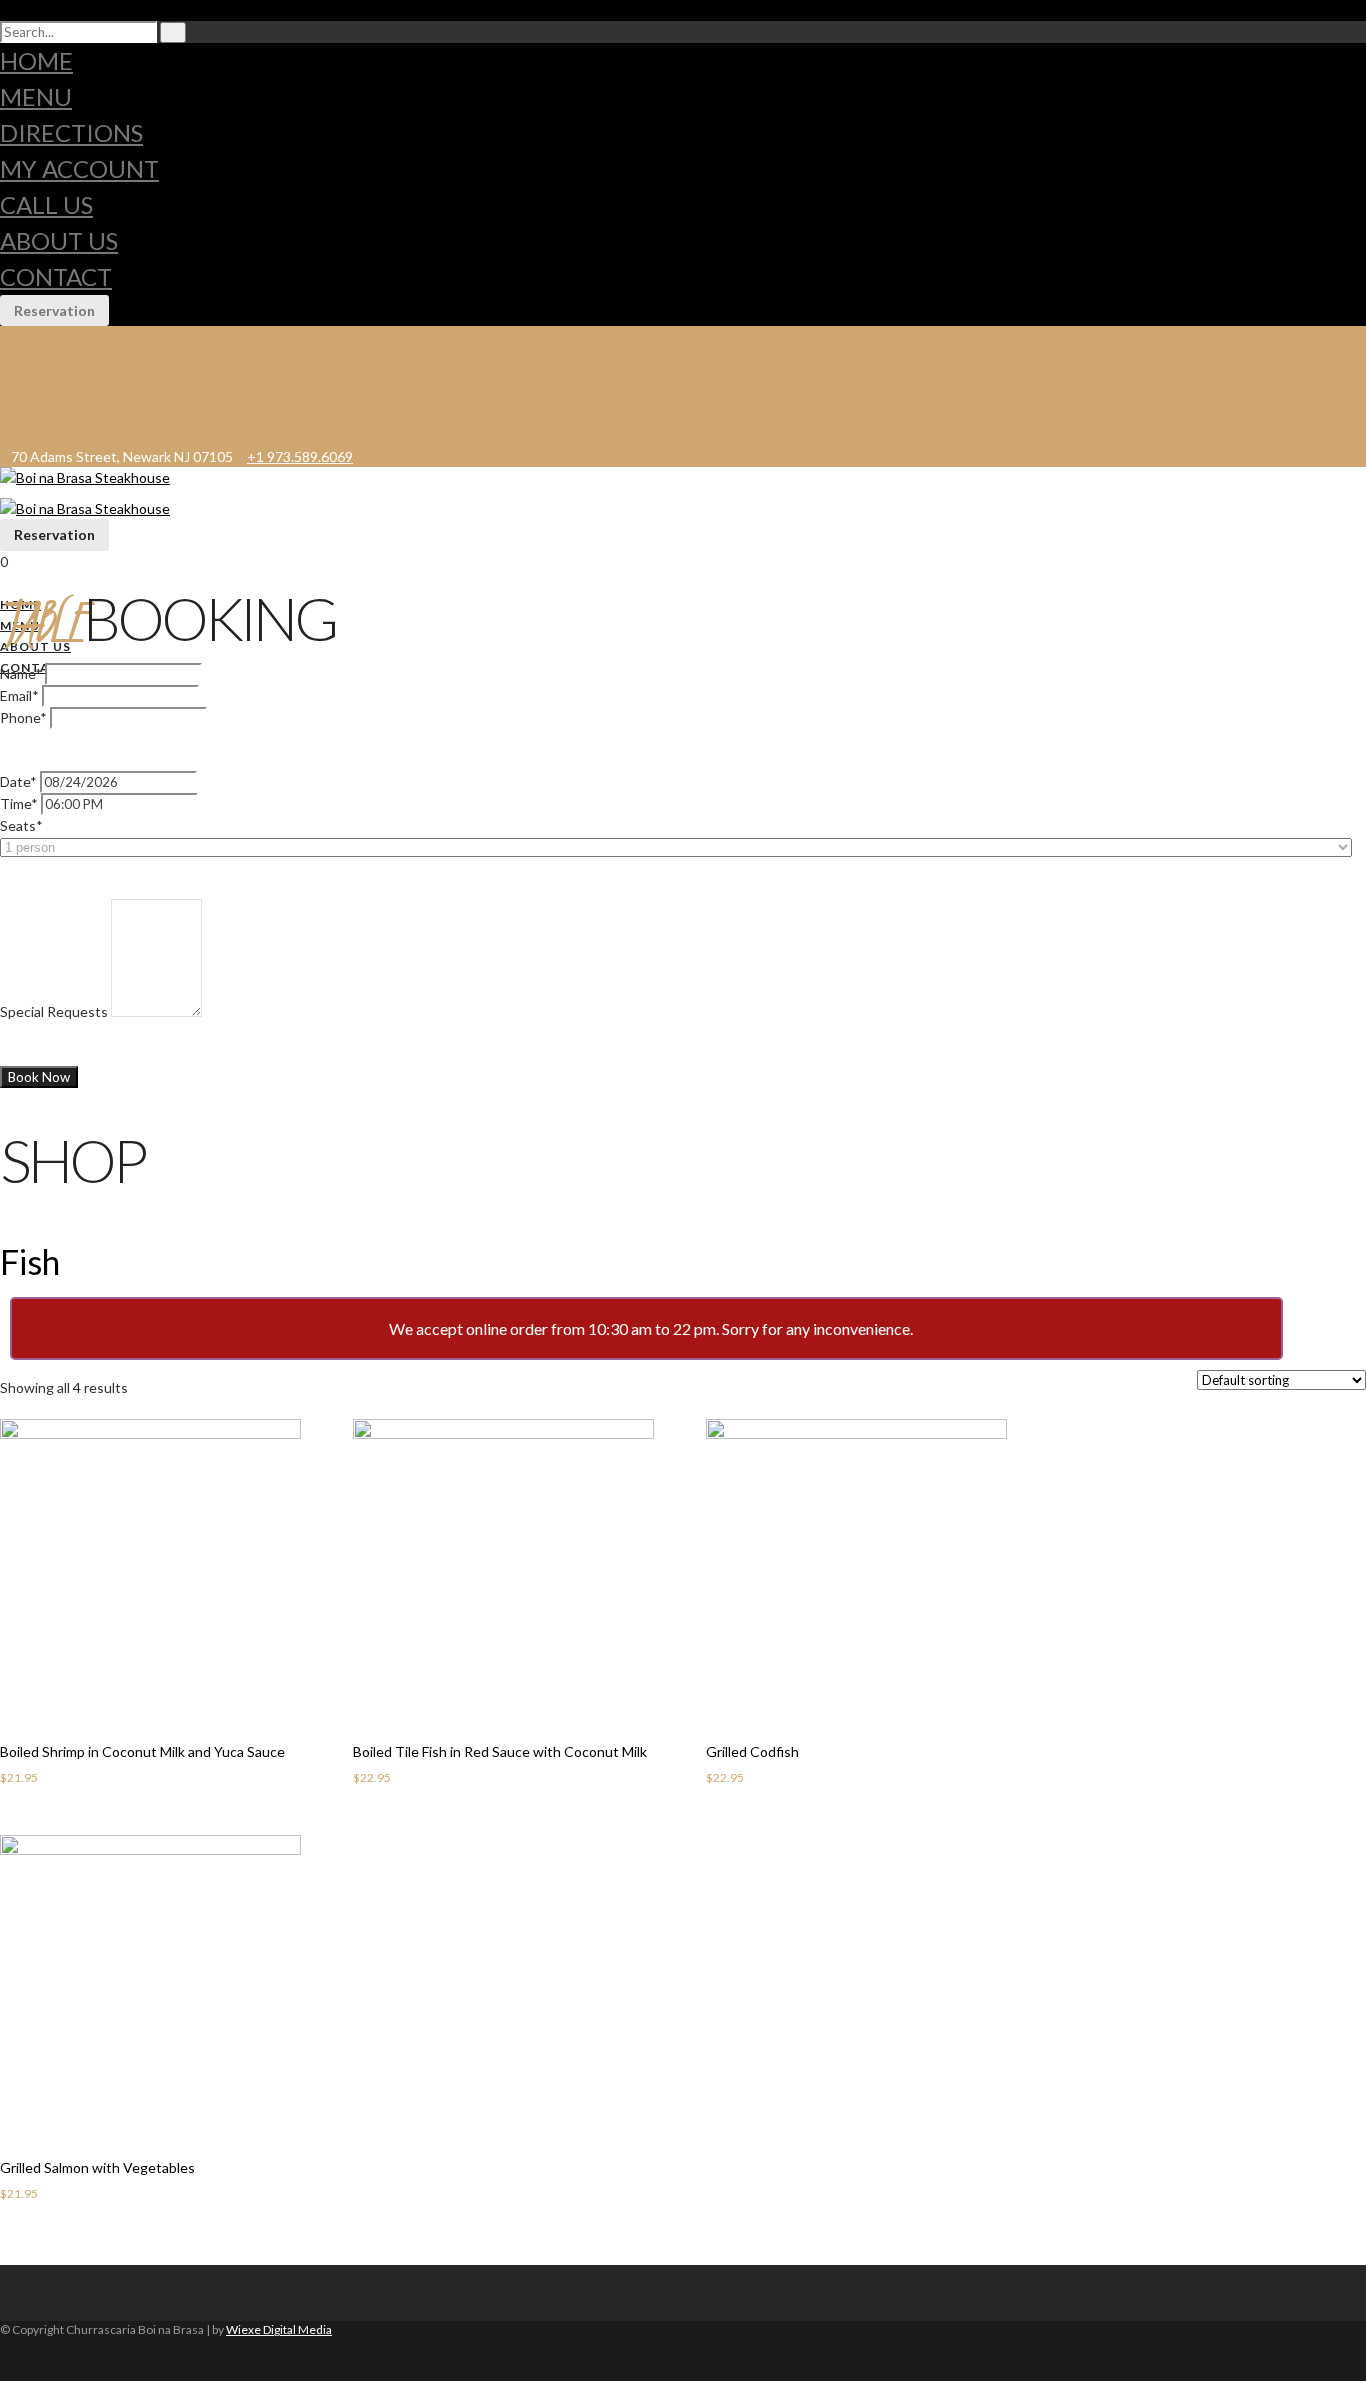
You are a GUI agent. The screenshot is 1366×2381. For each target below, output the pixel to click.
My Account (79, 168)
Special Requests (54, 1011)
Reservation (54, 310)
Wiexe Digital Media (279, 2329)
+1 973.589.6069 (300, 456)
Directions (71, 132)
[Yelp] (15, 433)
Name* (21, 673)
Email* (19, 695)
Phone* (23, 717)
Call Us (46, 204)
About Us (59, 240)
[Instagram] (15, 393)
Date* (18, 781)
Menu (36, 96)
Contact (56, 276)
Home (36, 60)
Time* (19, 803)
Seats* (21, 825)
